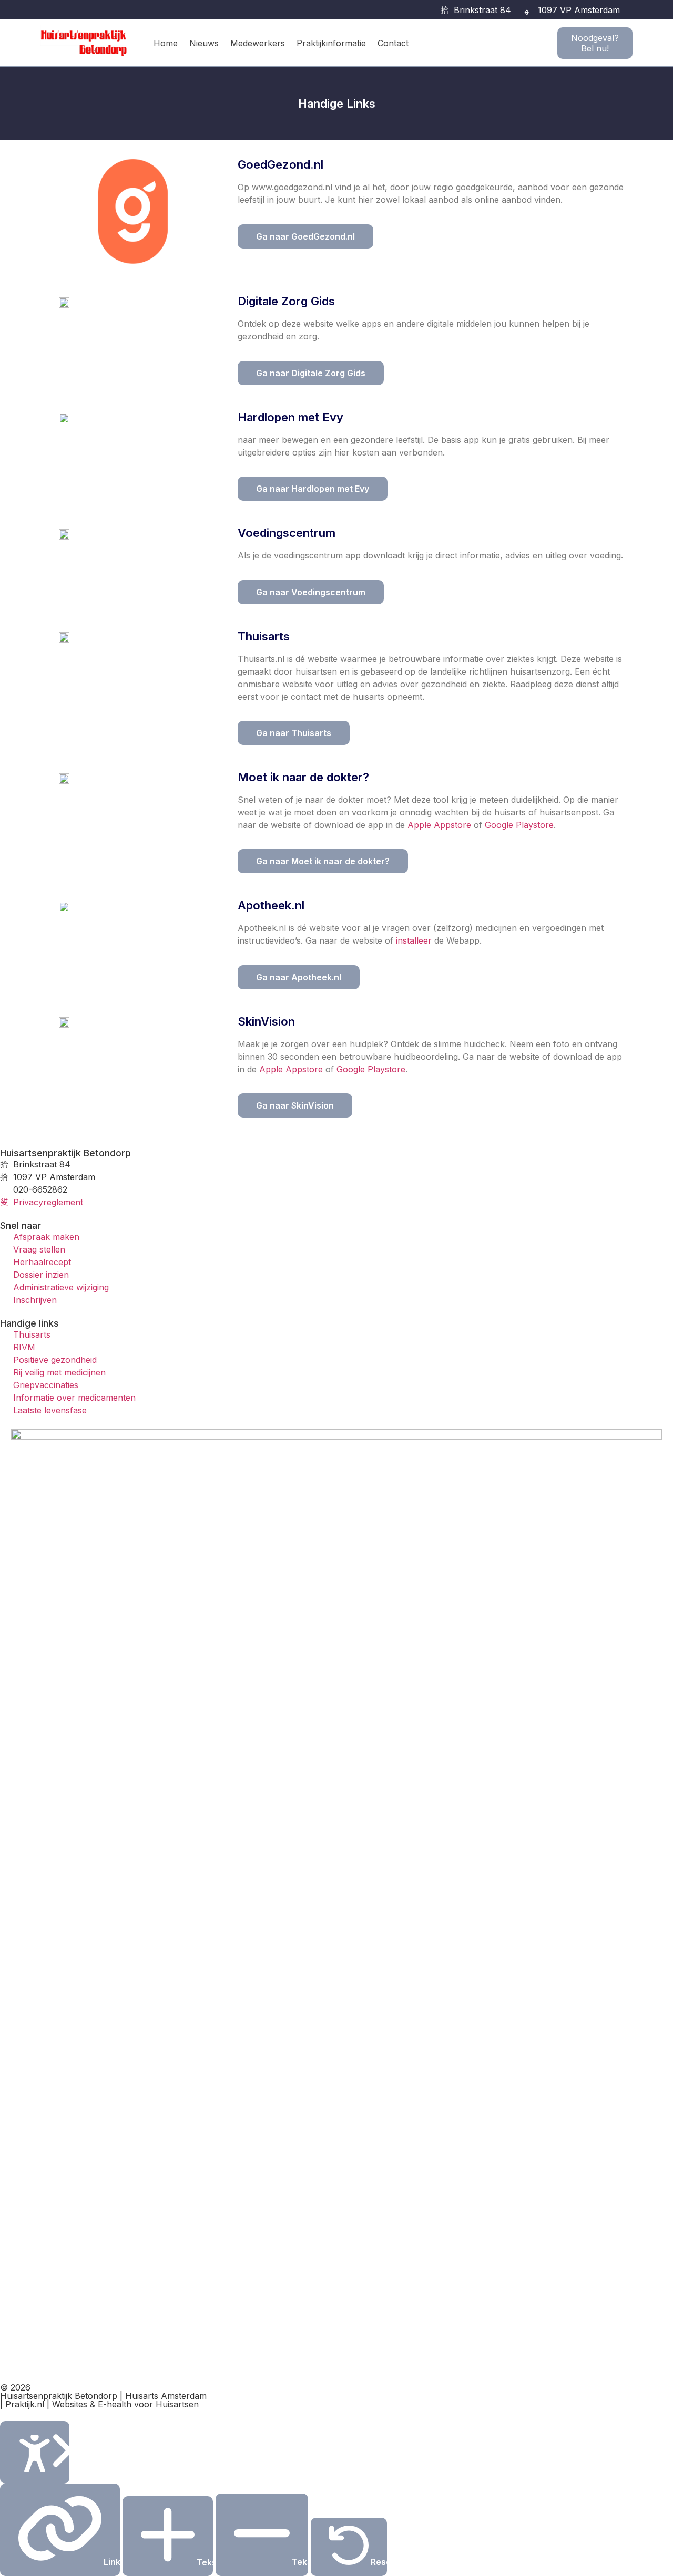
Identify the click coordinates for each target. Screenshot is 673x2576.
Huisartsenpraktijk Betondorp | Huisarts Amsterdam (103, 2396)
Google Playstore (519, 825)
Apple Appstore (439, 825)
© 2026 (15, 2387)
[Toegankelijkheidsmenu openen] (35, 2452)
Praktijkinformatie (331, 43)
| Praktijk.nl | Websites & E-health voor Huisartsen (99, 2404)
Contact (393, 43)
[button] (634, 10)
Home (166, 43)
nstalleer (415, 940)
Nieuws (204, 43)
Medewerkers (258, 43)
